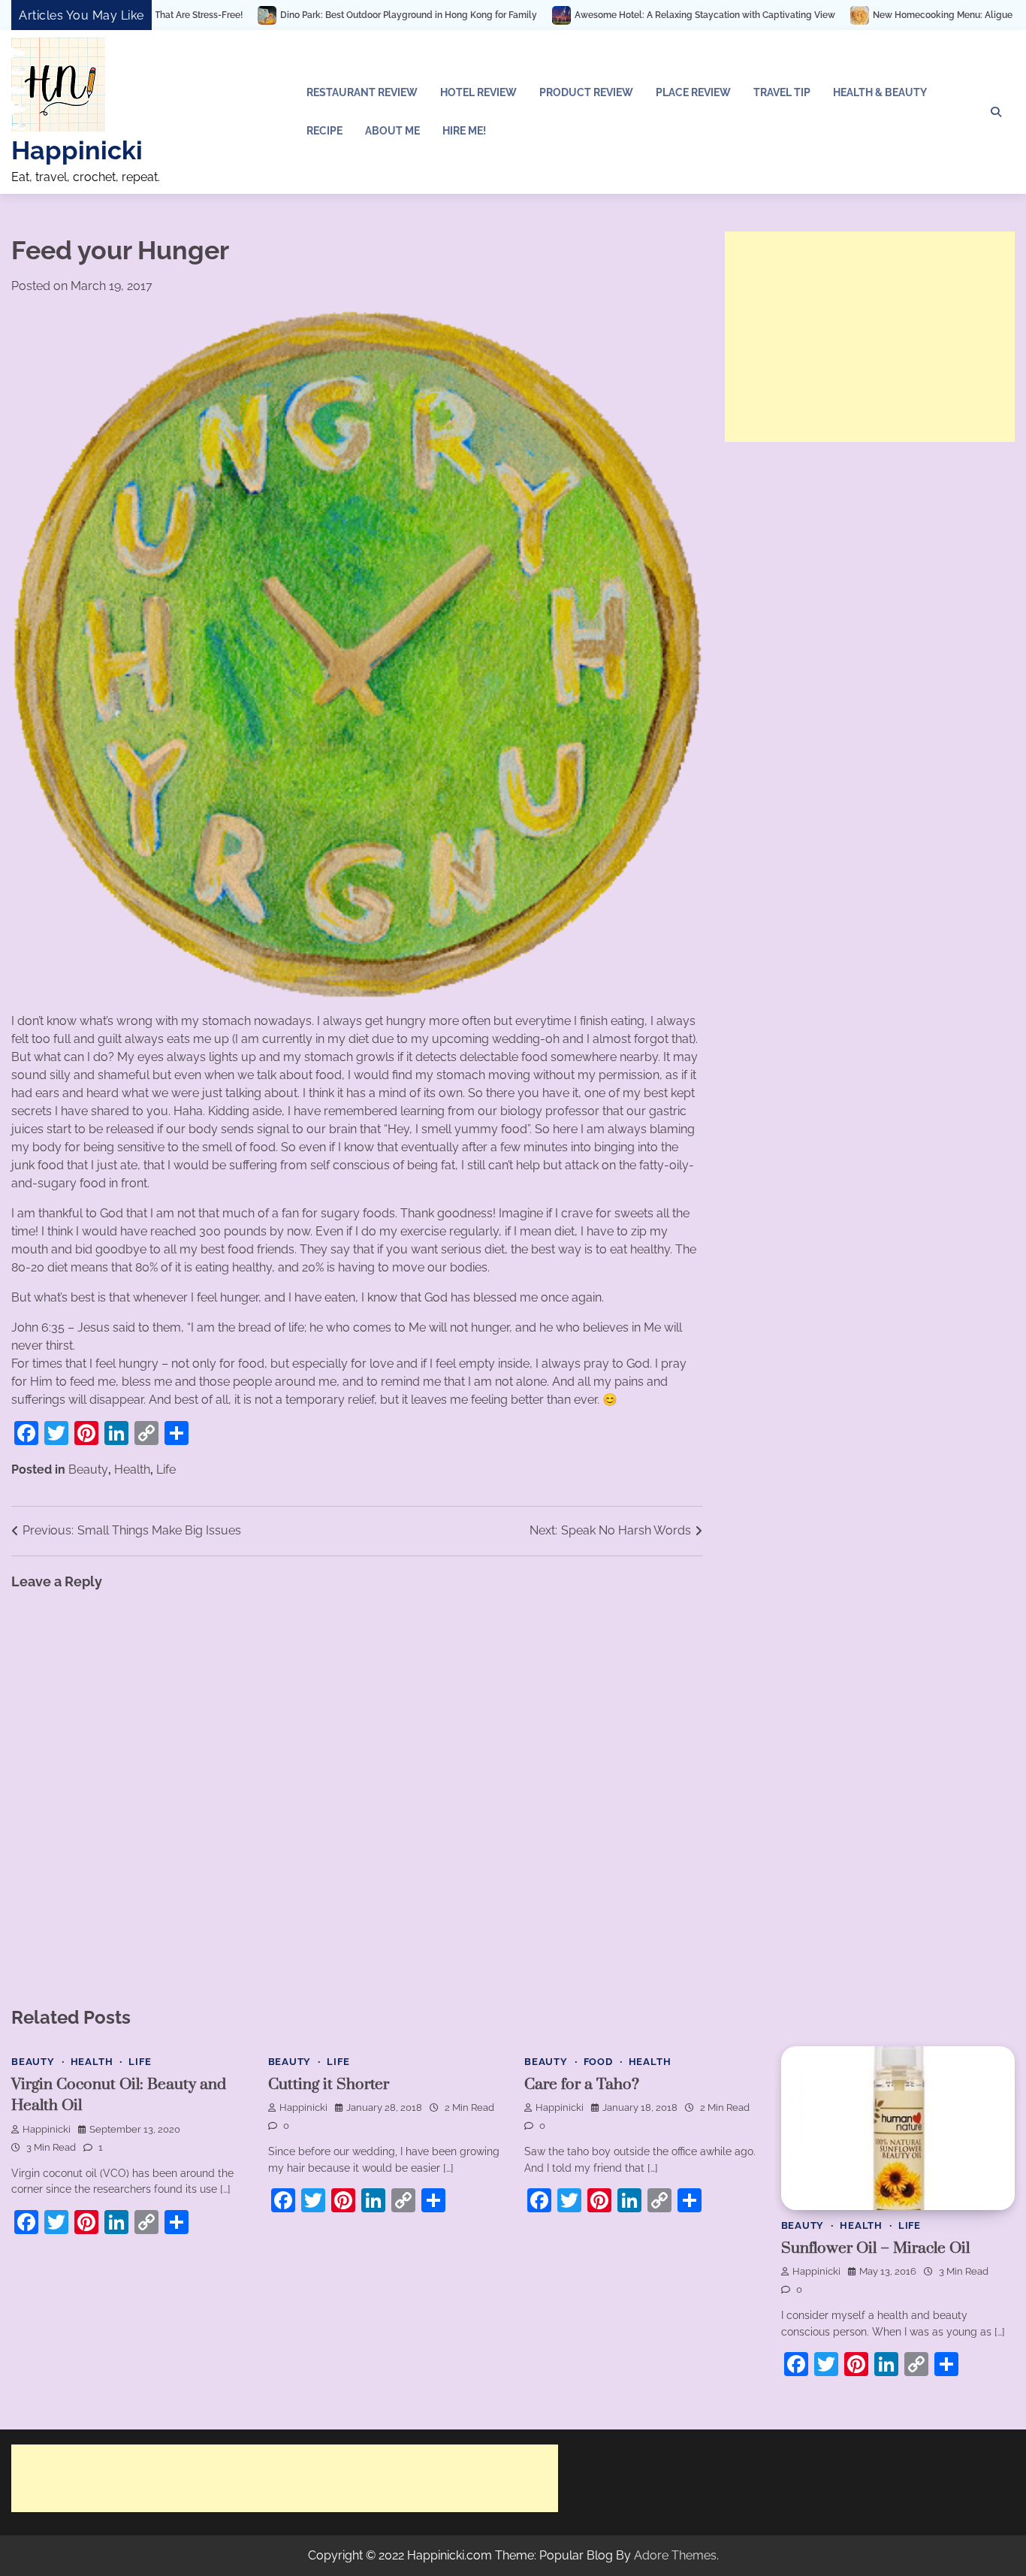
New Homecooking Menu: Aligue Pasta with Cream (853, 15)
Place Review (693, 92)
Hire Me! (464, 131)
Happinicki (77, 150)
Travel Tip (782, 92)
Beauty (88, 1469)
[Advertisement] (870, 337)
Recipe (324, 131)
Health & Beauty (880, 92)
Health (132, 1469)
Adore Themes (675, 2555)
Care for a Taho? (582, 2085)
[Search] (996, 112)
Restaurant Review (362, 92)
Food (598, 2062)
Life (166, 1469)
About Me (392, 131)
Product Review (586, 92)
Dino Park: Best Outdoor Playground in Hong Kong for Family (281, 15)
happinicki (47, 2129)
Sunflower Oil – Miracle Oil (875, 2248)
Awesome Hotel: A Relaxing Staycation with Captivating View (577, 15)
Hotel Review (478, 92)
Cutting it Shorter (329, 2085)
